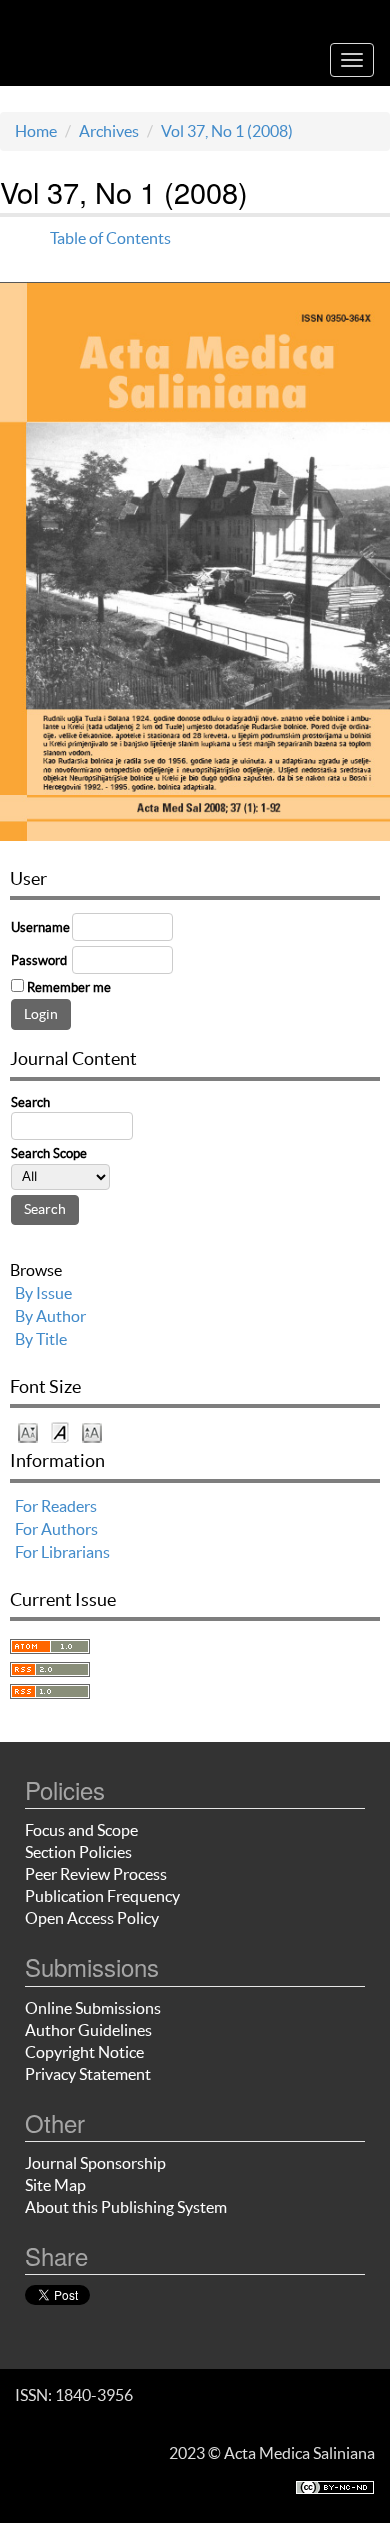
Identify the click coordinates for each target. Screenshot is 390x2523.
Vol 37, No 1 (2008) (227, 131)
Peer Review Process (96, 1874)
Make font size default (60, 1431)
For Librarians (62, 1552)
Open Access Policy (92, 1918)
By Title (41, 1339)
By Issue (43, 1293)
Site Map (55, 2185)
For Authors (56, 1529)
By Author (50, 1316)
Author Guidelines (88, 2030)
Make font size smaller (28, 1431)
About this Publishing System (126, 2207)
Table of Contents (110, 238)
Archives (109, 131)
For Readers (56, 1506)
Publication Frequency (102, 1896)
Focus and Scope (81, 1830)
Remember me (69, 987)
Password (39, 960)
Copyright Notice (84, 2052)
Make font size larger (92, 1431)
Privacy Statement (88, 2074)
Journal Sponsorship (95, 2163)
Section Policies (78, 1852)
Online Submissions (93, 2008)
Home (36, 131)
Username (40, 927)
